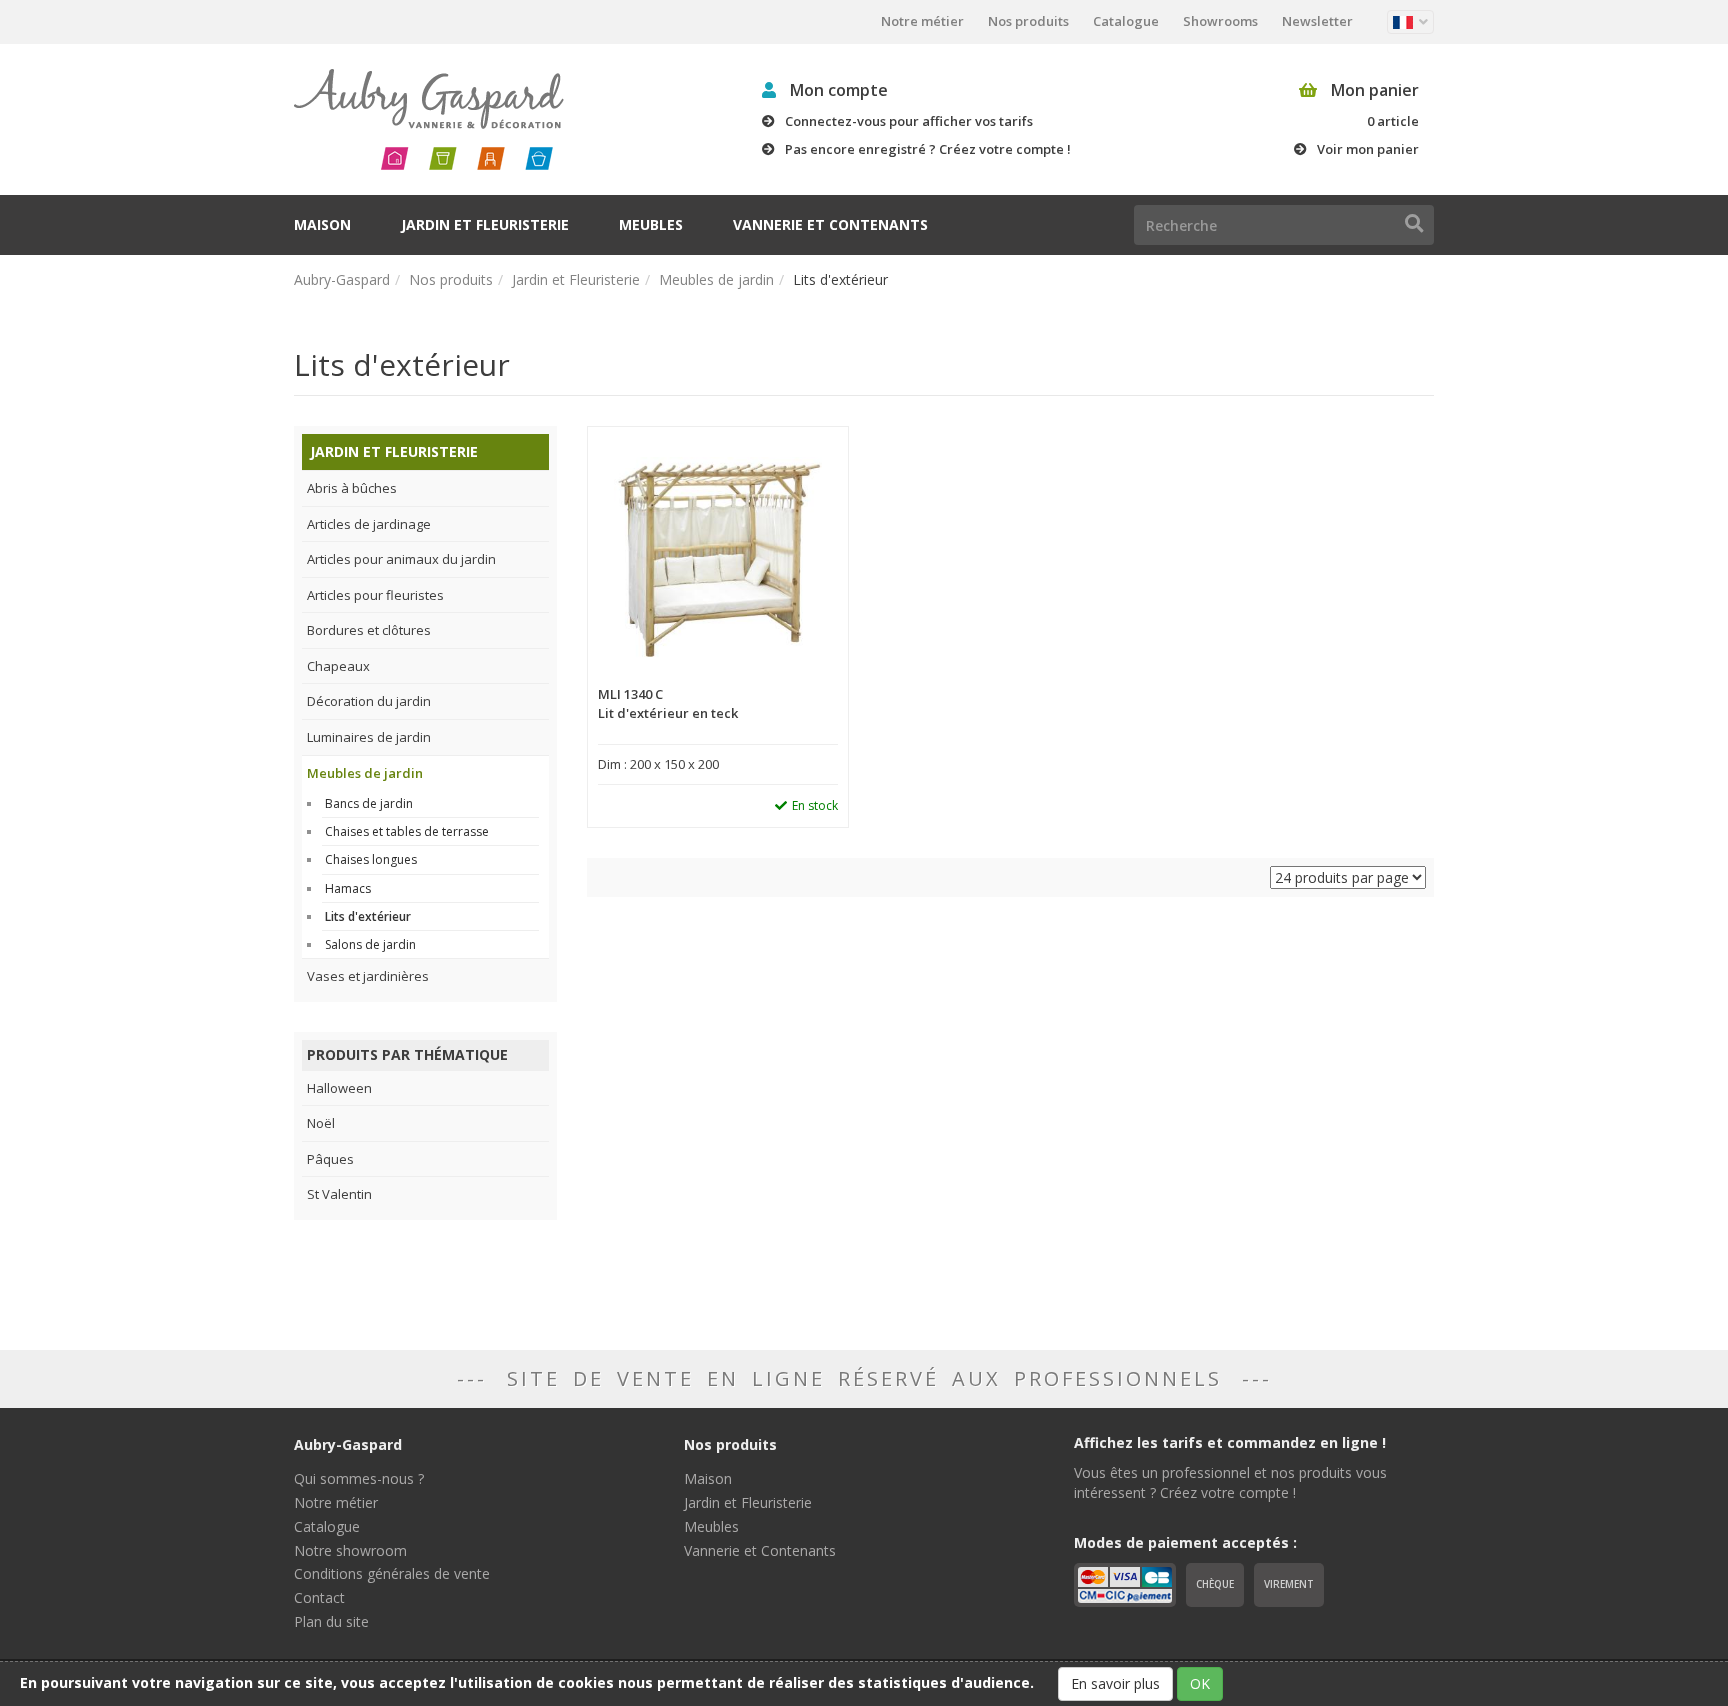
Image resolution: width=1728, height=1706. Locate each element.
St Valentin (339, 1194)
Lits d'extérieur (368, 916)
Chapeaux (338, 666)
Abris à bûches (352, 488)
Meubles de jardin (716, 279)
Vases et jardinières (368, 976)
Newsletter (1317, 21)
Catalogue (1126, 21)
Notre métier (922, 21)
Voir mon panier (1368, 149)
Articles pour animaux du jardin (401, 559)
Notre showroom (350, 1550)
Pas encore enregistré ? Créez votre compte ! (928, 149)
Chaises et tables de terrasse (407, 831)
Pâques (330, 1159)
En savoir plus (1115, 1683)
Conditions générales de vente (392, 1573)
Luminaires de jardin (369, 737)
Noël (321, 1123)
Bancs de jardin (369, 803)
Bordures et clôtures (369, 630)
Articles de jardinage (369, 524)
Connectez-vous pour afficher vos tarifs (909, 121)
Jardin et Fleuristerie (485, 224)
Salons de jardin (370, 944)
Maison (322, 224)
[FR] (1410, 22)
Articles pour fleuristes (375, 595)
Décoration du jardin (369, 701)
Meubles (651, 224)
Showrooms (1220, 21)
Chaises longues (371, 859)
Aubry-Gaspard (342, 279)
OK (1200, 1683)
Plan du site (331, 1621)
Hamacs (348, 888)
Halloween (339, 1088)
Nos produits (1028, 21)
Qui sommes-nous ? (359, 1478)
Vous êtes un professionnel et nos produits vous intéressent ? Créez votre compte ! (1230, 1482)
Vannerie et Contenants (830, 224)
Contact (319, 1597)
